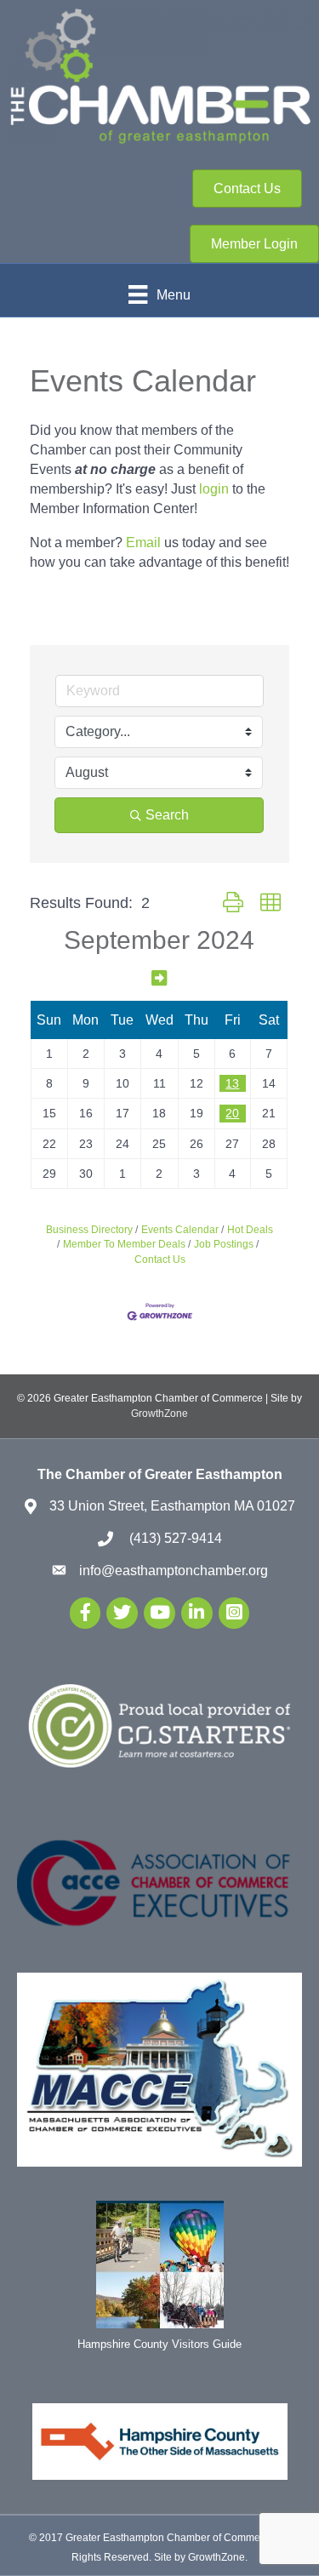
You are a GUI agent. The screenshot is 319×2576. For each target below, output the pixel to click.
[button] (233, 903)
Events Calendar (180, 1230)
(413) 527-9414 (174, 1538)
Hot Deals (250, 1230)
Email (143, 543)
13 (232, 1083)
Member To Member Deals (124, 1244)
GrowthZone (159, 1414)
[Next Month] (159, 978)
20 (232, 1113)
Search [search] (167, 815)
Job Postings (224, 1244)
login (214, 489)
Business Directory (89, 1230)
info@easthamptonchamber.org (174, 1571)
